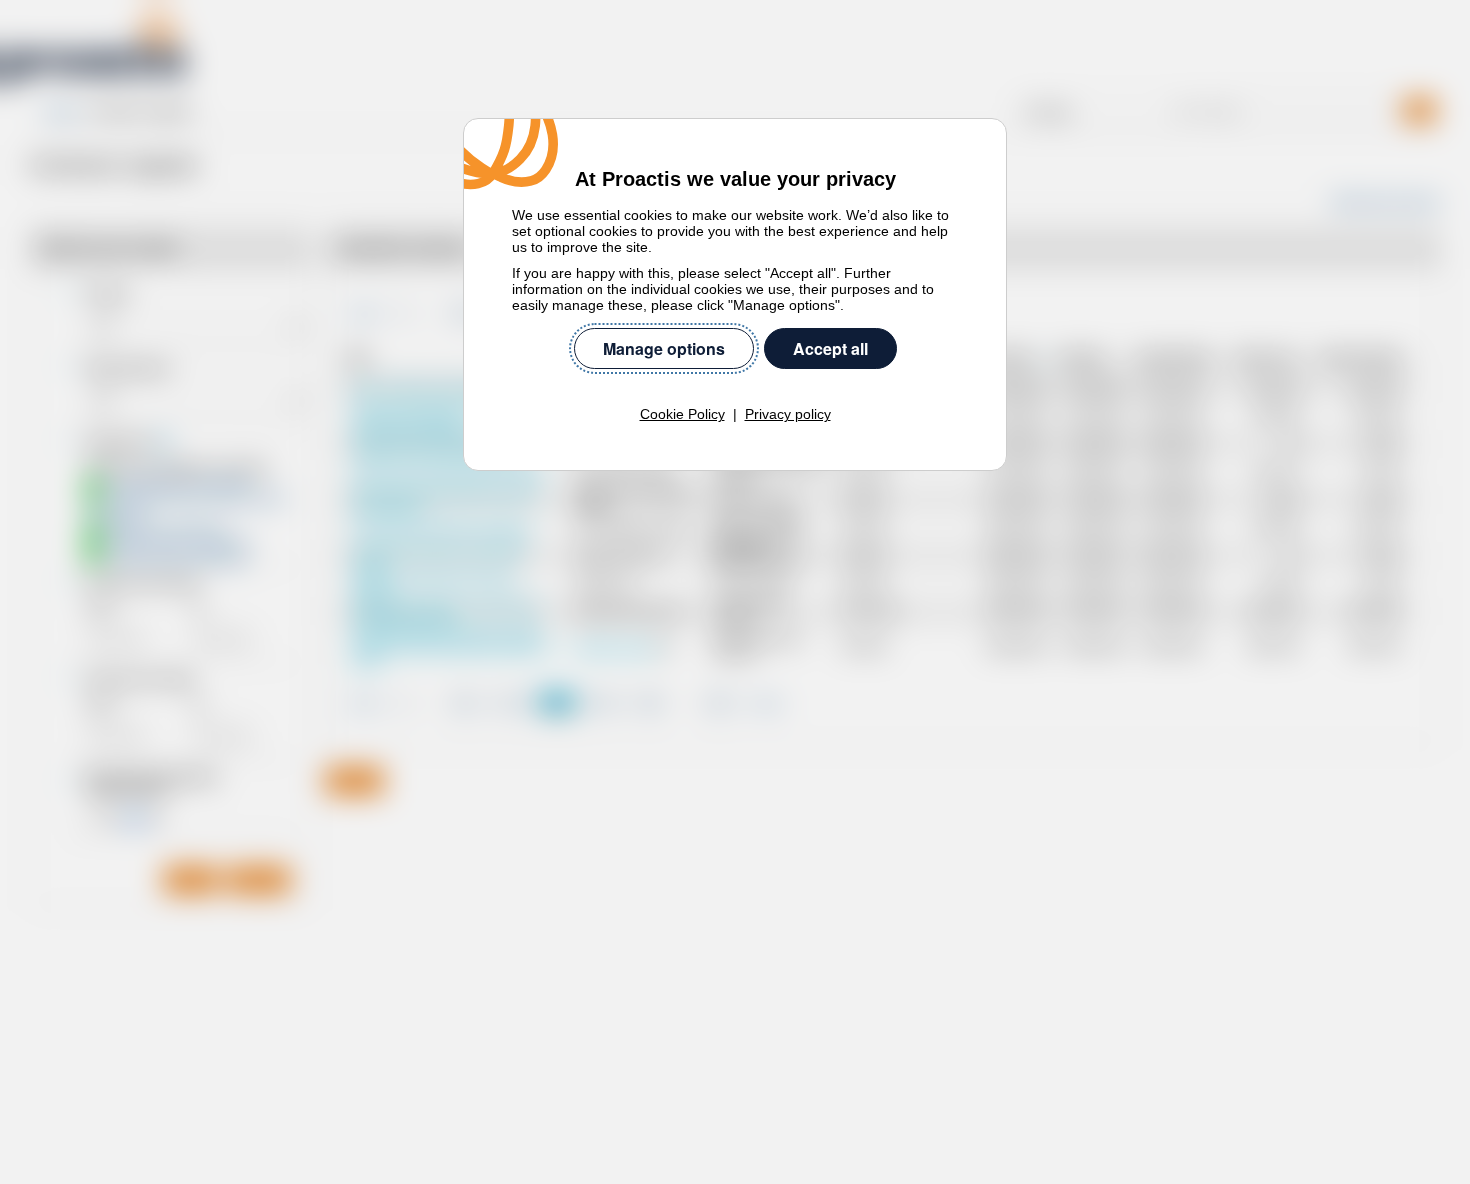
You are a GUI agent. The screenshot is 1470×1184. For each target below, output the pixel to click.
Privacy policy (788, 414)
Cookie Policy (682, 414)
